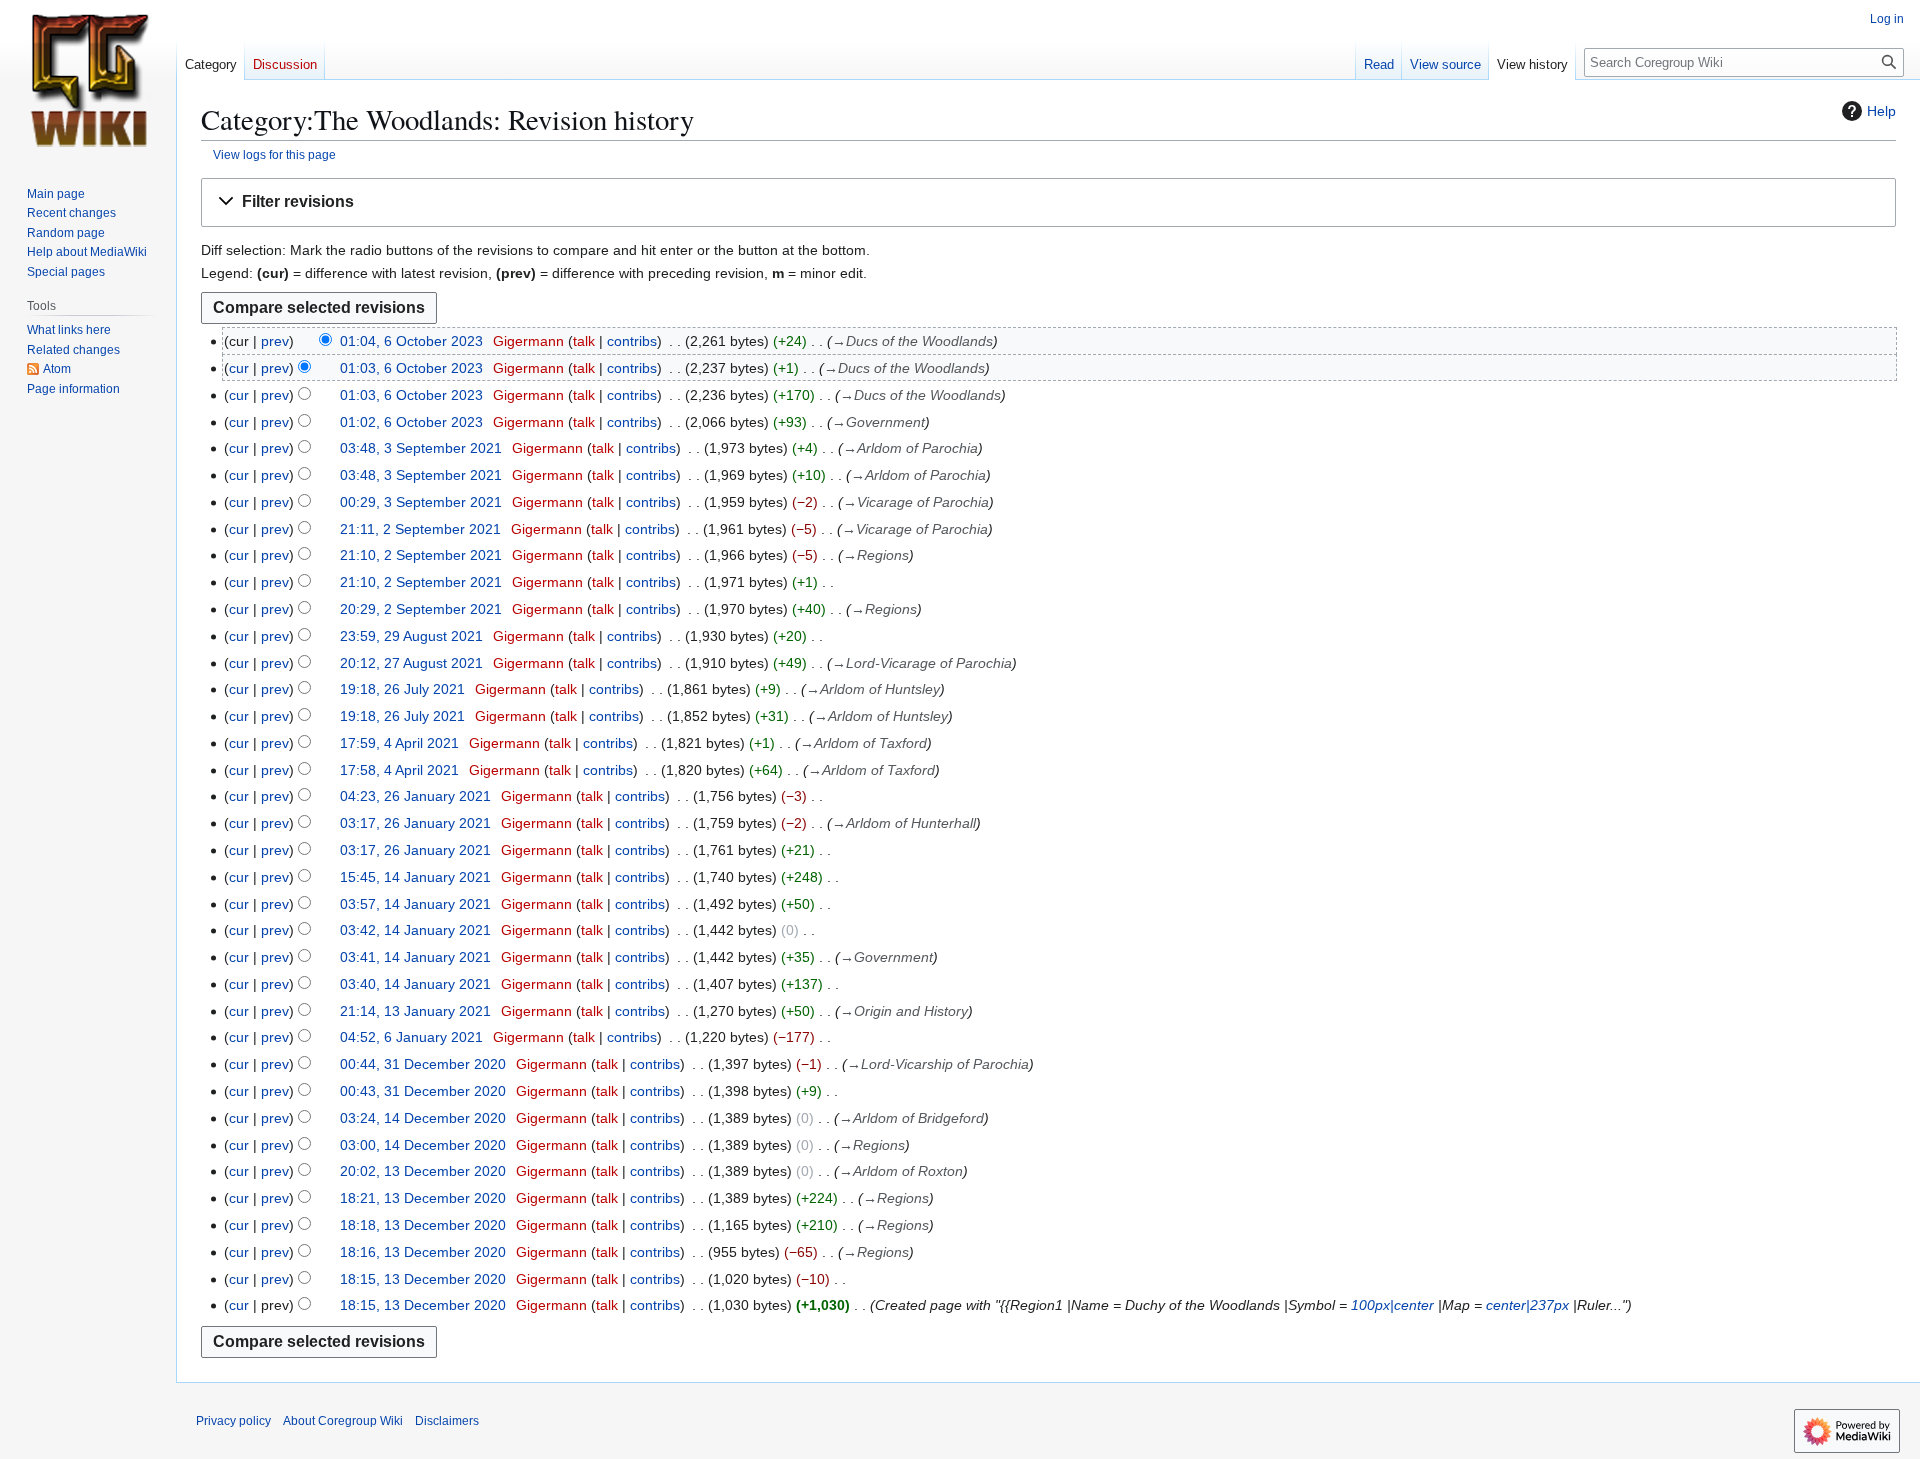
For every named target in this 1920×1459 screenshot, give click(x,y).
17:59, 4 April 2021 (399, 743)
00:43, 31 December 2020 (423, 1091)
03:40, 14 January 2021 (415, 984)
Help (1881, 111)
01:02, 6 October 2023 (411, 422)
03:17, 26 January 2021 (415, 823)
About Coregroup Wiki (343, 1421)
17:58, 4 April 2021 (399, 770)
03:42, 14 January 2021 (415, 930)
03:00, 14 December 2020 (423, 1145)
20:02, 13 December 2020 (423, 1171)
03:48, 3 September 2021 (421, 448)
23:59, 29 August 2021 (411, 636)
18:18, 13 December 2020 (423, 1225)
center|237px (1527, 1305)
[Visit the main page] (88, 80)
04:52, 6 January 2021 (411, 1037)
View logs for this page (274, 154)
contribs (632, 341)
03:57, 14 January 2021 (415, 904)
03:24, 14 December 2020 (423, 1118)
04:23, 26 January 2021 (415, 796)
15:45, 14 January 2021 (415, 877)
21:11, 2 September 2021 (420, 529)
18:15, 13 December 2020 (423, 1279)
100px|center (1392, 1305)
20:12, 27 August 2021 (411, 663)
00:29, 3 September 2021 (421, 502)
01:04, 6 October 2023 (411, 341)
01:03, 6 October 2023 (411, 368)
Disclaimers (447, 1421)
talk (584, 341)
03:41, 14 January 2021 (415, 957)
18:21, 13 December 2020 (423, 1198)
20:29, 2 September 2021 (421, 609)
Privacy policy (233, 1421)
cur (239, 368)
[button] (1048, 202)
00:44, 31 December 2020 (423, 1064)
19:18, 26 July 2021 (402, 689)
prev (275, 341)
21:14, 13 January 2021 (415, 1011)
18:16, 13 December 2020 (423, 1252)
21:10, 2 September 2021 (421, 555)
